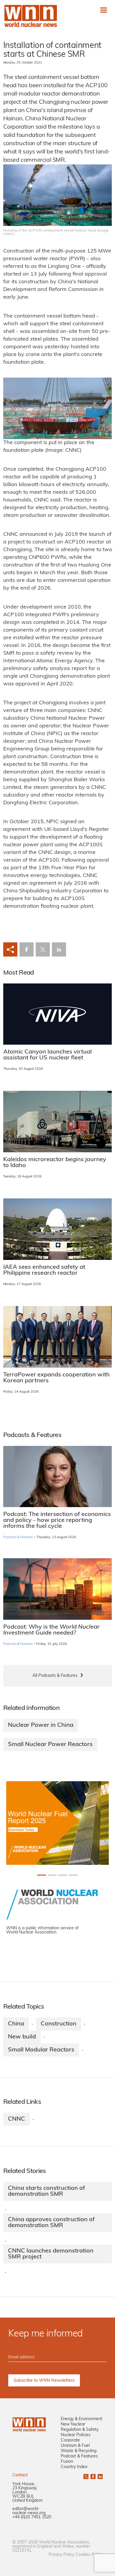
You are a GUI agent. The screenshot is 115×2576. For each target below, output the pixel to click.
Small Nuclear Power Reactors (50, 1745)
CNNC (17, 2119)
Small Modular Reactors (41, 2050)
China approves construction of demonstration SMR (51, 2223)
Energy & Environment (82, 2419)
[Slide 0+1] (42, 1875)
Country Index (74, 2467)
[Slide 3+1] (73, 1875)
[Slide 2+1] (63, 1875)
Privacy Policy (61, 2555)
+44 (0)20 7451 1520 (32, 2517)
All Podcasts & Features (55, 1676)
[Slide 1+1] (52, 1875)
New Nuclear (73, 2424)
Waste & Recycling (79, 2451)
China (16, 2024)
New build (22, 2037)
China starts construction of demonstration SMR (46, 2191)
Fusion (67, 2462)
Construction (59, 2024)
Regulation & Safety (80, 2430)
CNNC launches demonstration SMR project (51, 2254)
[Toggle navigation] (104, 10)
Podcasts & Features (18, 1537)
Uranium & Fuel (75, 2446)
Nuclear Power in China (41, 1725)
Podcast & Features (79, 2456)
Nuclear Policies (76, 2435)
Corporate (70, 2440)
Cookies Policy (89, 2555)
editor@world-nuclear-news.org (29, 2511)
